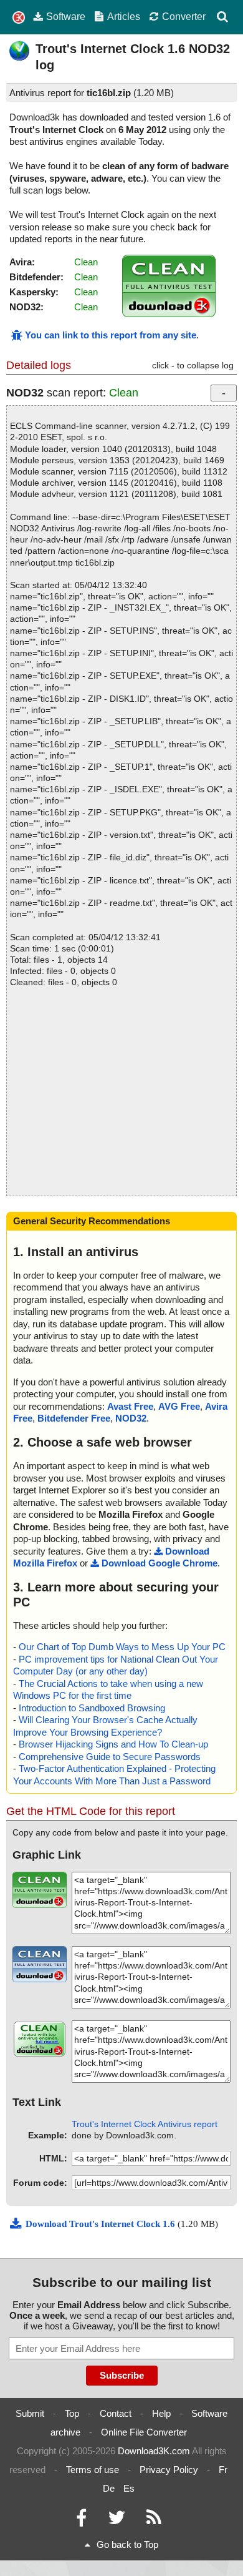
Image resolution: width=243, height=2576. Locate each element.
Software (66, 16)
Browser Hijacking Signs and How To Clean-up (113, 1744)
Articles (124, 16)
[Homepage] (19, 18)
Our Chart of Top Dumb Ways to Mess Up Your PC (122, 1647)
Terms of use (93, 2470)
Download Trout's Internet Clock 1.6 (102, 2224)
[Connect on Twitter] (117, 2521)
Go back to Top (127, 2544)
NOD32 (131, 1418)
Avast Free (130, 1406)
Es (129, 2488)
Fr (223, 2470)
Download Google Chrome (160, 1563)
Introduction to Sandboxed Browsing (92, 1708)
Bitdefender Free (74, 1418)
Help (161, 2413)
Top (72, 2413)
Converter (184, 16)
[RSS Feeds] (154, 2521)
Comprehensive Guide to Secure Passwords (110, 1757)
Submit (30, 2413)
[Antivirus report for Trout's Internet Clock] (169, 314)
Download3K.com (154, 2451)
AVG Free (179, 1406)
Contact (116, 2413)
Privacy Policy (169, 2470)
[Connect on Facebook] (81, 2521)
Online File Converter (144, 2432)
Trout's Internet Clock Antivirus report (145, 2124)
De (109, 2488)
